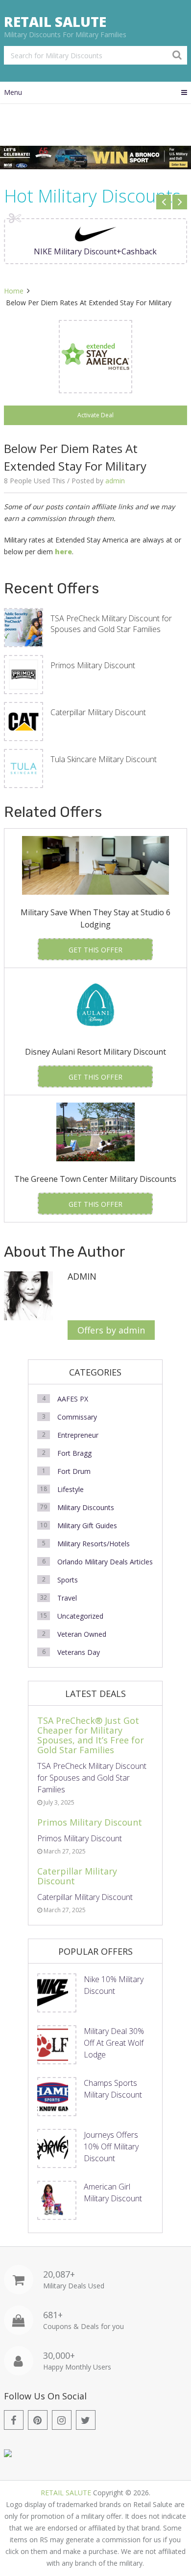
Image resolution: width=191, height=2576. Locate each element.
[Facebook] (14, 2420)
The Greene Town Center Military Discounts (95, 1179)
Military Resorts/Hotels (94, 1544)
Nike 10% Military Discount (114, 1985)
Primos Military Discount (93, 665)
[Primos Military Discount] (24, 675)
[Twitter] (86, 2420)
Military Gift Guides (87, 1525)
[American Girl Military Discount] (57, 2200)
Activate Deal (95, 415)
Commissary (77, 1417)
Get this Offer (95, 950)
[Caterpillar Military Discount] (24, 722)
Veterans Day (79, 1652)
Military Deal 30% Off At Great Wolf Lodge (114, 2043)
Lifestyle (71, 1489)
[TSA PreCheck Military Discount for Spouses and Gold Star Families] (24, 628)
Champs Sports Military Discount (113, 2089)
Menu (13, 92)
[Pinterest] (38, 2420)
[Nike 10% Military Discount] (57, 1993)
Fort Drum (74, 1471)
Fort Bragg (74, 1453)
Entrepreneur (78, 1435)
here (63, 552)
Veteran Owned (82, 1634)
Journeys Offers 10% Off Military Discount (111, 2147)
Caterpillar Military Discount (98, 712)
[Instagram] (62, 2420)
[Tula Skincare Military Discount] (24, 768)
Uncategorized (80, 1616)
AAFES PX (73, 1399)
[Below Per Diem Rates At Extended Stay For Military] (95, 357)
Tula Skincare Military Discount (104, 759)
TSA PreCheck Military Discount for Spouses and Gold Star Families (111, 624)
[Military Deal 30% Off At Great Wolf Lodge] (57, 2045)
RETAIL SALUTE (55, 22)
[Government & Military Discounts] (8, 2454)
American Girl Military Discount (113, 2192)
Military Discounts (86, 1507)
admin (115, 481)
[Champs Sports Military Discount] (57, 2097)
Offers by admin (111, 1330)
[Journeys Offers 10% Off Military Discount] (57, 2148)
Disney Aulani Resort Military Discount (95, 1052)
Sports (68, 1580)
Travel (67, 1598)
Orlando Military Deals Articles (105, 1562)
